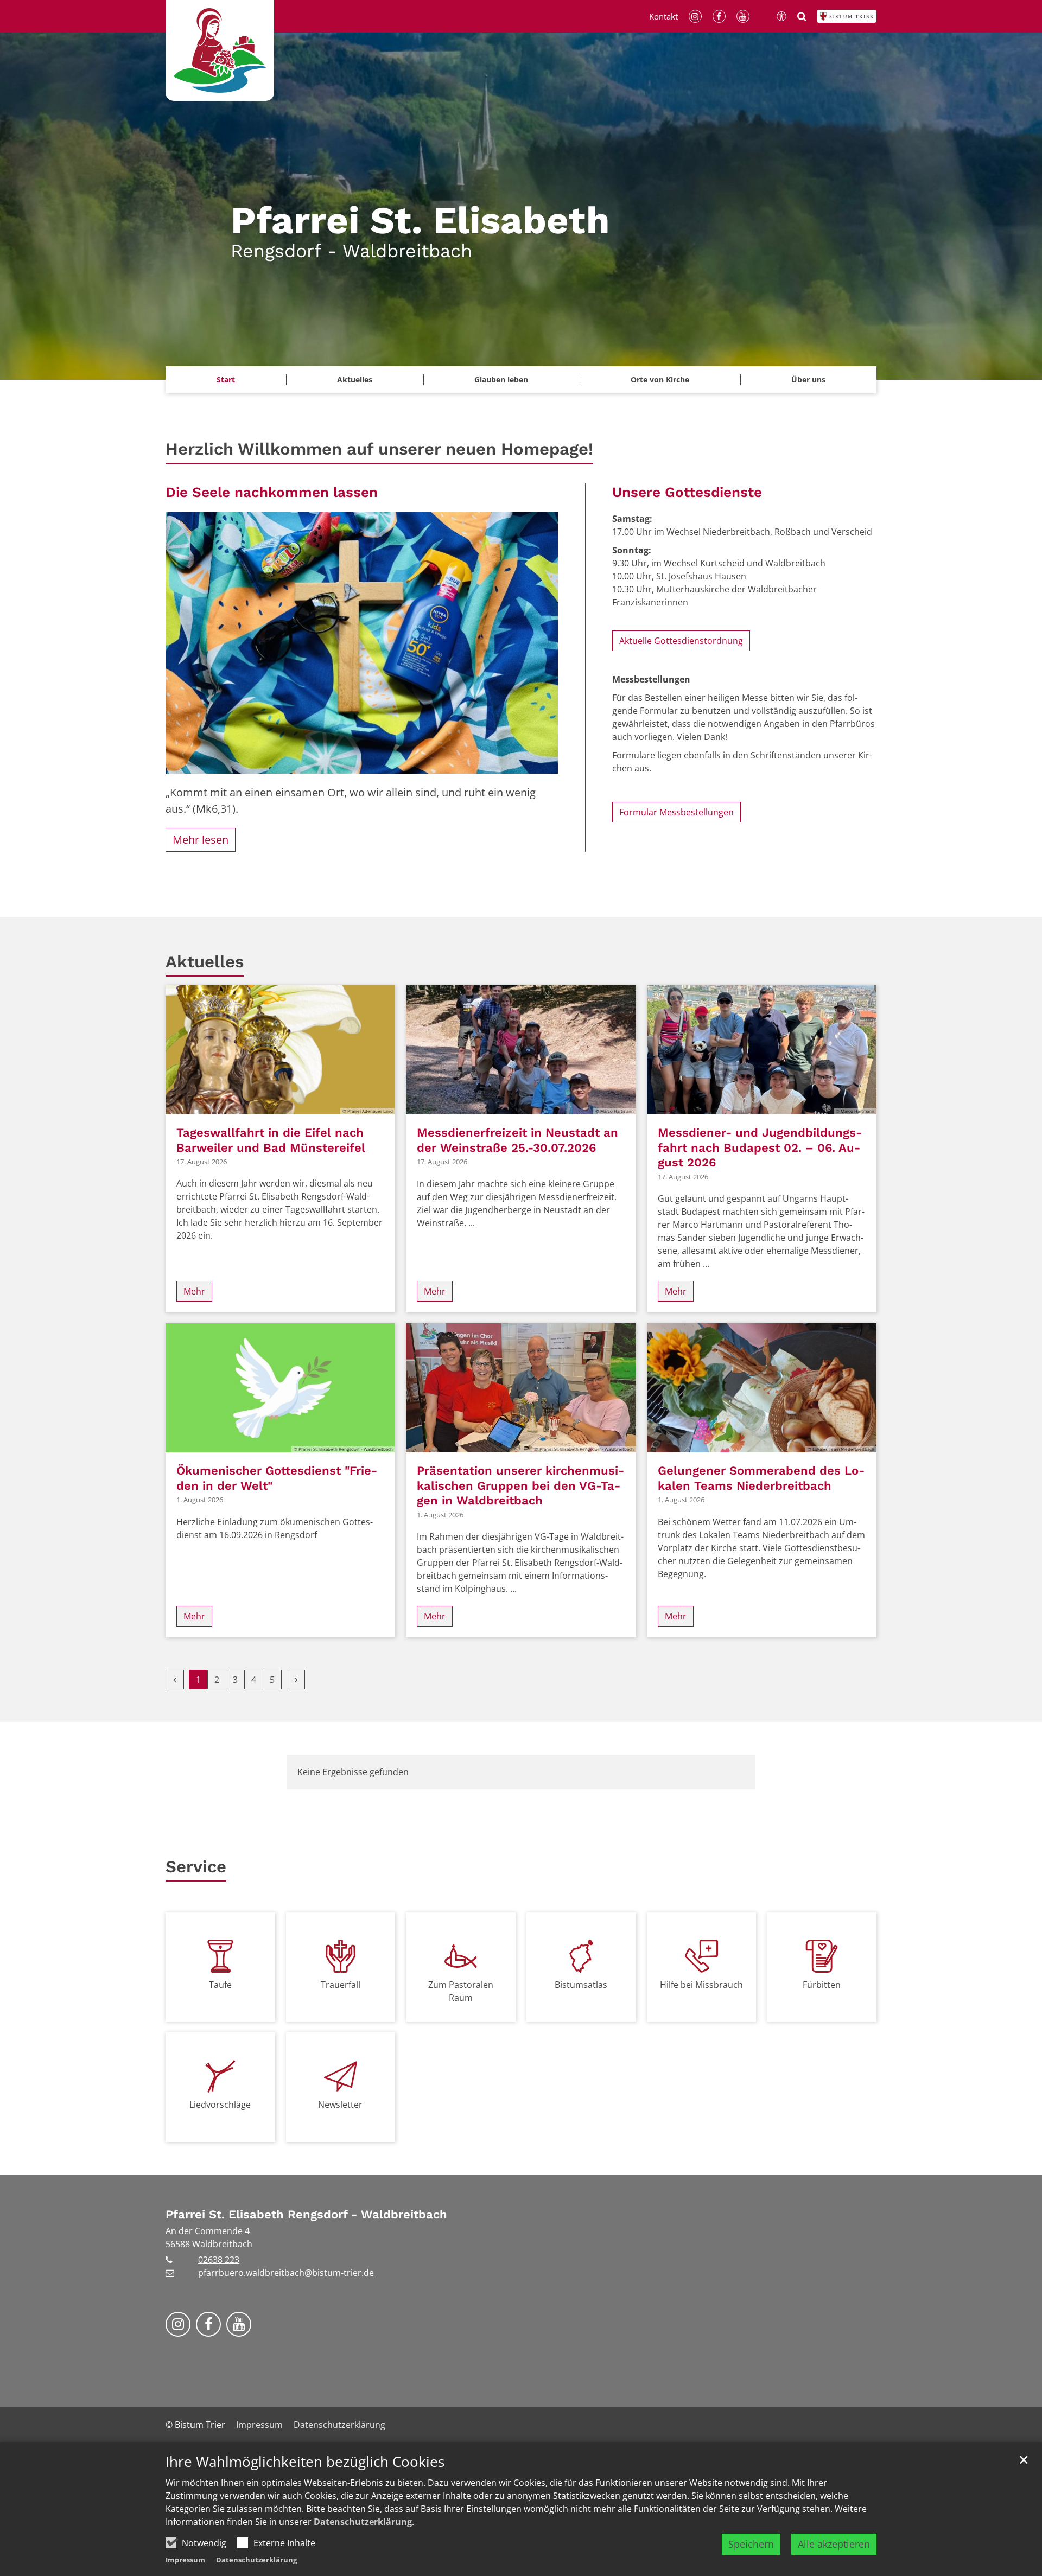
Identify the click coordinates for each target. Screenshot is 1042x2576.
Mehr (194, 1291)
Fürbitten (822, 1985)
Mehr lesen (201, 840)
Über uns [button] (808, 380)
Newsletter (340, 2105)
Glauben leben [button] (501, 380)
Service (196, 1867)
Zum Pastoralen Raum (461, 1991)
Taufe (220, 1985)
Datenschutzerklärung (363, 2522)
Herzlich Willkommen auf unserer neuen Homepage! (379, 449)
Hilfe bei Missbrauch (701, 1985)
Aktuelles (205, 962)
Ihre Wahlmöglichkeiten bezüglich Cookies (305, 2462)
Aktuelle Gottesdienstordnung (681, 641)
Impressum (185, 2560)
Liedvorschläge (220, 2105)
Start (226, 380)
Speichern (751, 2544)
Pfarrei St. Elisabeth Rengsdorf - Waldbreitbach (306, 2214)
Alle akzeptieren (834, 2544)
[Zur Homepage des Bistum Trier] (847, 16)
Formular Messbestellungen (676, 812)
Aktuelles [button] (355, 380)
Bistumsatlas (581, 1985)
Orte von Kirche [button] (660, 380)
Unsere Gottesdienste (687, 492)
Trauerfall (341, 1985)
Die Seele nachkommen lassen (272, 492)
